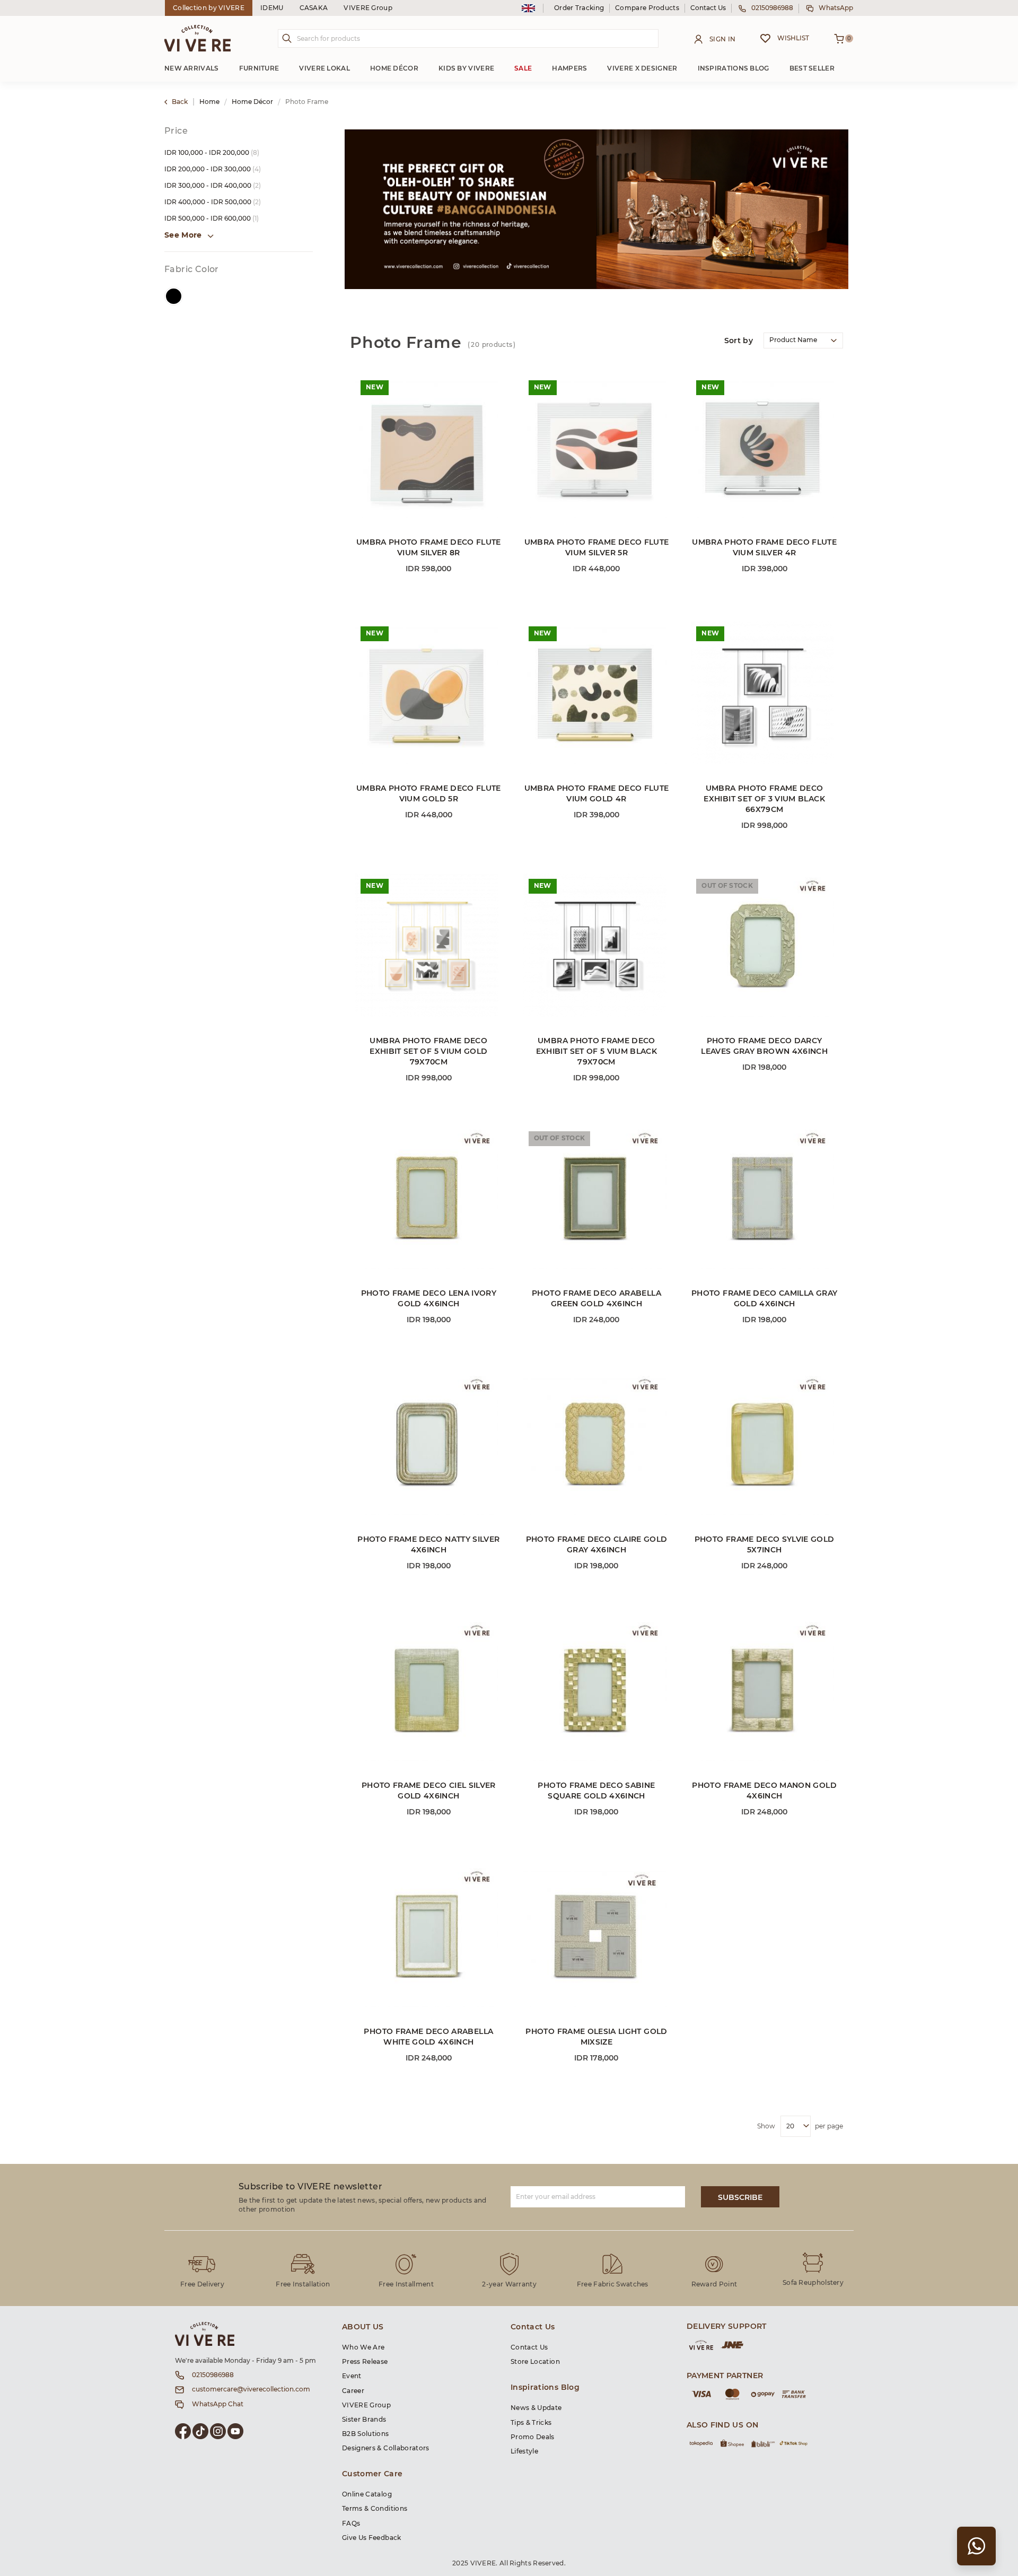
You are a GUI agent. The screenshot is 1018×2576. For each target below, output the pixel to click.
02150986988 (772, 8)
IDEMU (272, 8)
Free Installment (406, 2284)
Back (180, 102)
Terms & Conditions (375, 2509)
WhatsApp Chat (218, 2404)
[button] (494, 383)
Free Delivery (202, 2284)
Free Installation (303, 2284)
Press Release (365, 2362)
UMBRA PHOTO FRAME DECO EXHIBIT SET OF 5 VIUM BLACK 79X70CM (596, 1052)
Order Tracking (579, 8)
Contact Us (708, 8)
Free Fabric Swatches (613, 2284)
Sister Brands (364, 2420)
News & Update (536, 2408)
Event (352, 2376)
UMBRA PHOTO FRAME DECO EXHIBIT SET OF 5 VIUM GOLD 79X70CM (428, 1052)
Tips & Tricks (531, 2423)
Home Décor (253, 102)
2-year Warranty (509, 2284)
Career (353, 2391)
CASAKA (314, 8)
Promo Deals (533, 2437)
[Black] (174, 296)
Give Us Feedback (372, 2538)
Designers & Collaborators (386, 2448)
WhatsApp (836, 8)
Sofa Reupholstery (813, 2283)
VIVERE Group (368, 8)
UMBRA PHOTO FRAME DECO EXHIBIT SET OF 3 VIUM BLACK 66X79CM (764, 799)
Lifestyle (524, 2451)
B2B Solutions (366, 2434)
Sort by (739, 341)
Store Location (535, 2362)
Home (210, 102)
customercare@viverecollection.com (251, 2389)
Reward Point (714, 2284)
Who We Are (363, 2347)
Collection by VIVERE (209, 8)
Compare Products (647, 8)
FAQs (351, 2523)
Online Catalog (367, 2494)
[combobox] (468, 38)
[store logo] (198, 38)
